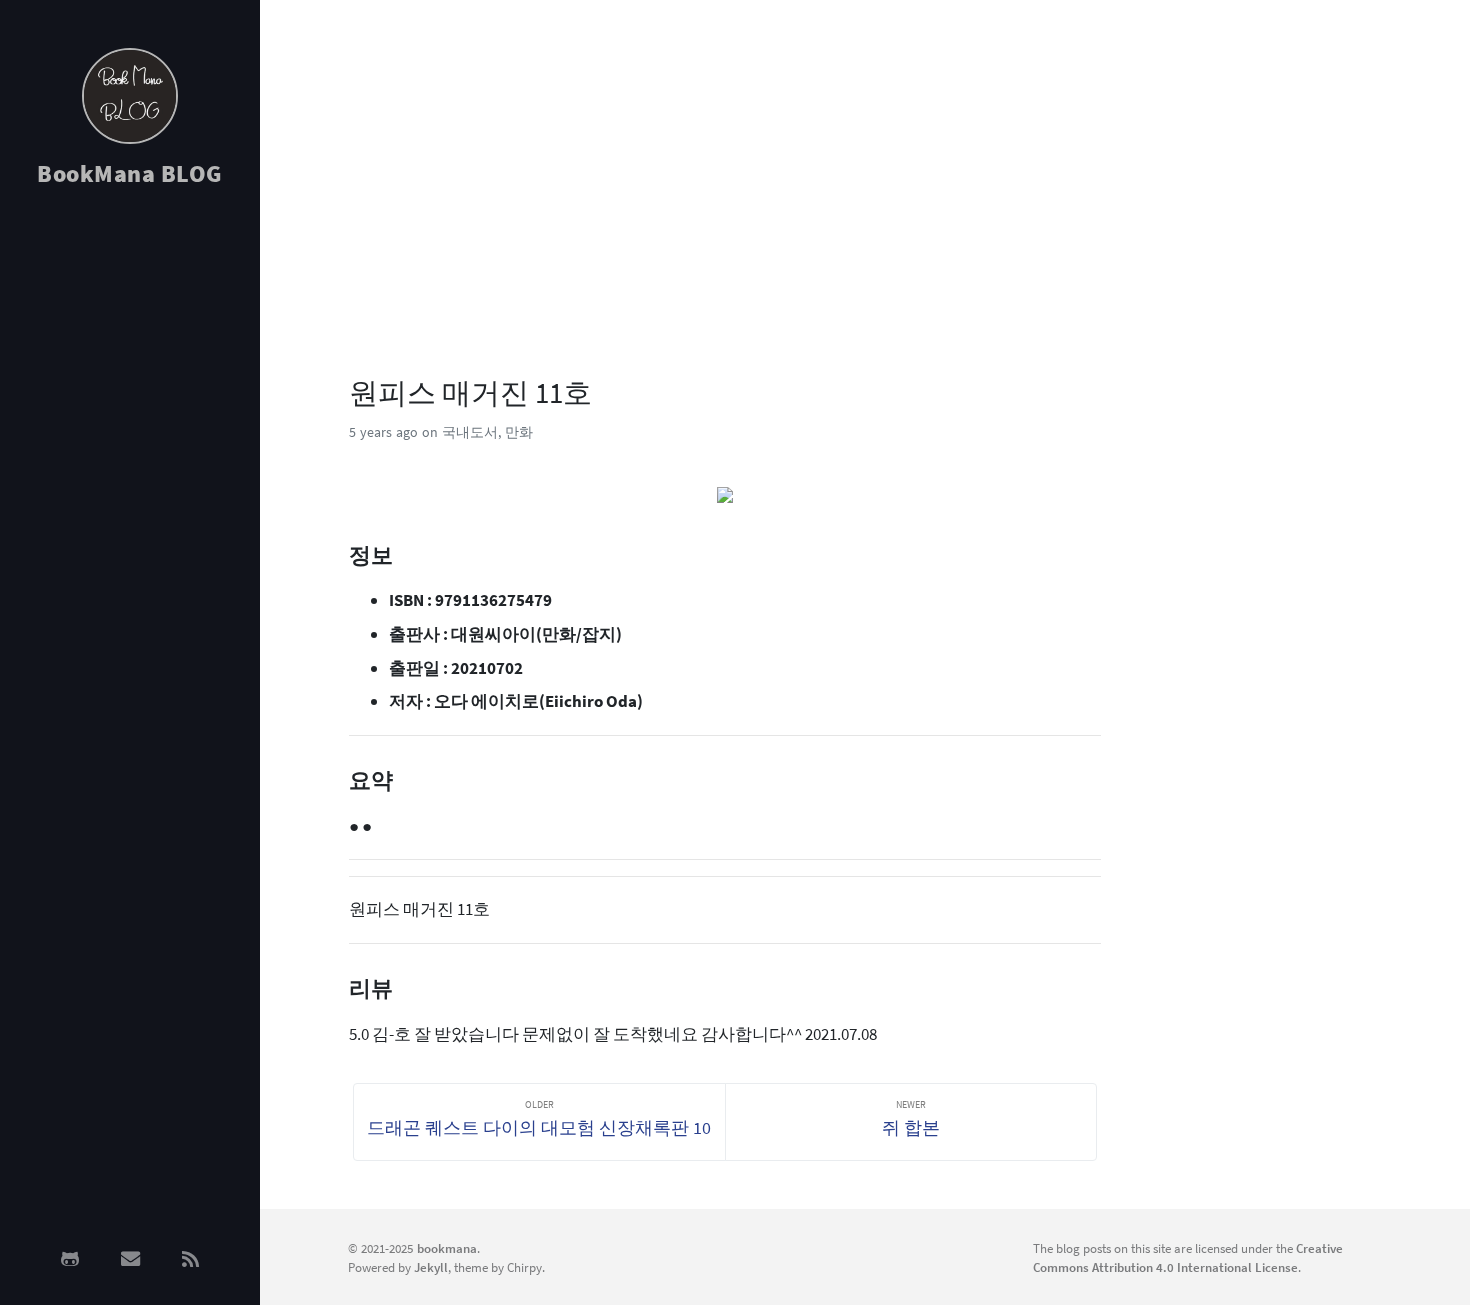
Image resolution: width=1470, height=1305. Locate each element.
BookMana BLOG (130, 173)
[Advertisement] (130, 522)
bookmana (447, 1248)
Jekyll (431, 1267)
